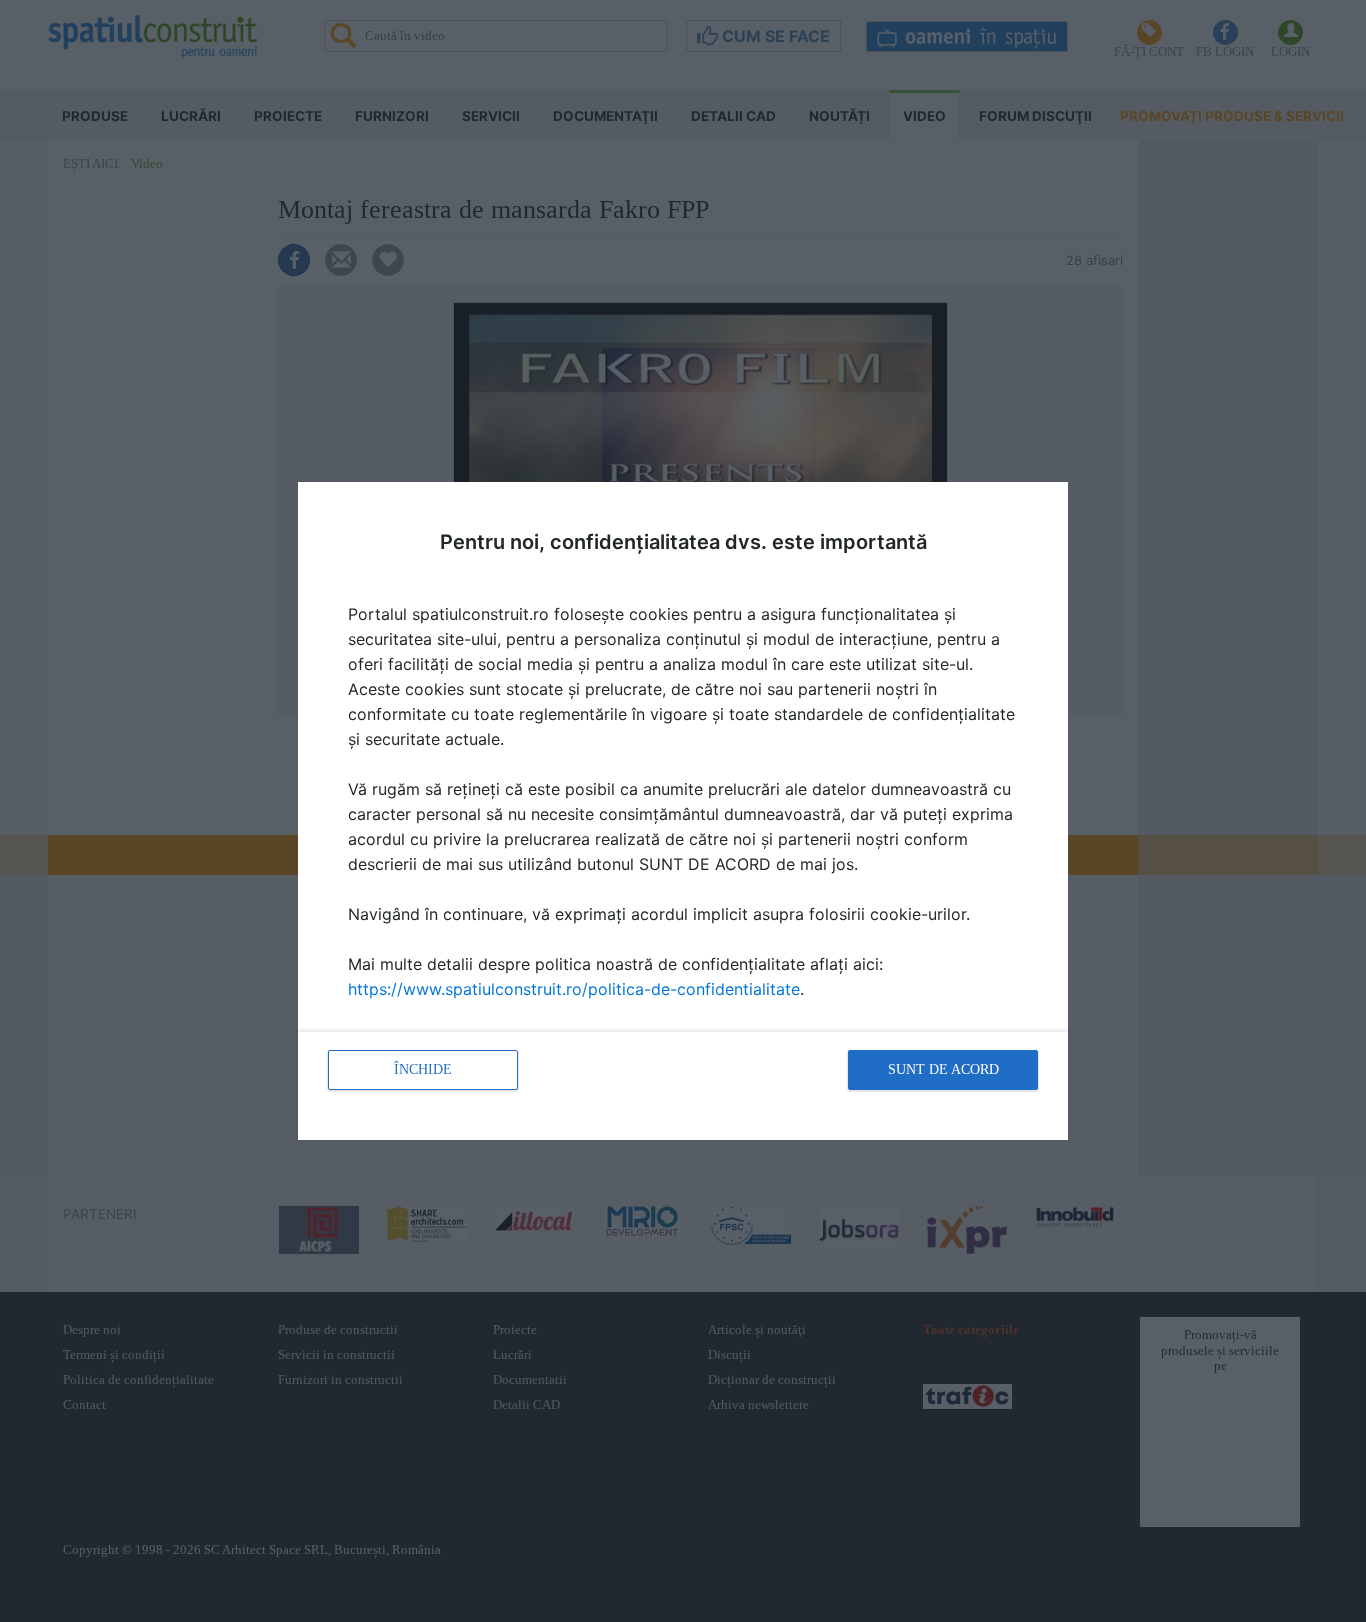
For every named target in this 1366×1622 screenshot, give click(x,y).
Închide (423, 1069)
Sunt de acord (943, 1069)
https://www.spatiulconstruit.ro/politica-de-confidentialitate (574, 989)
